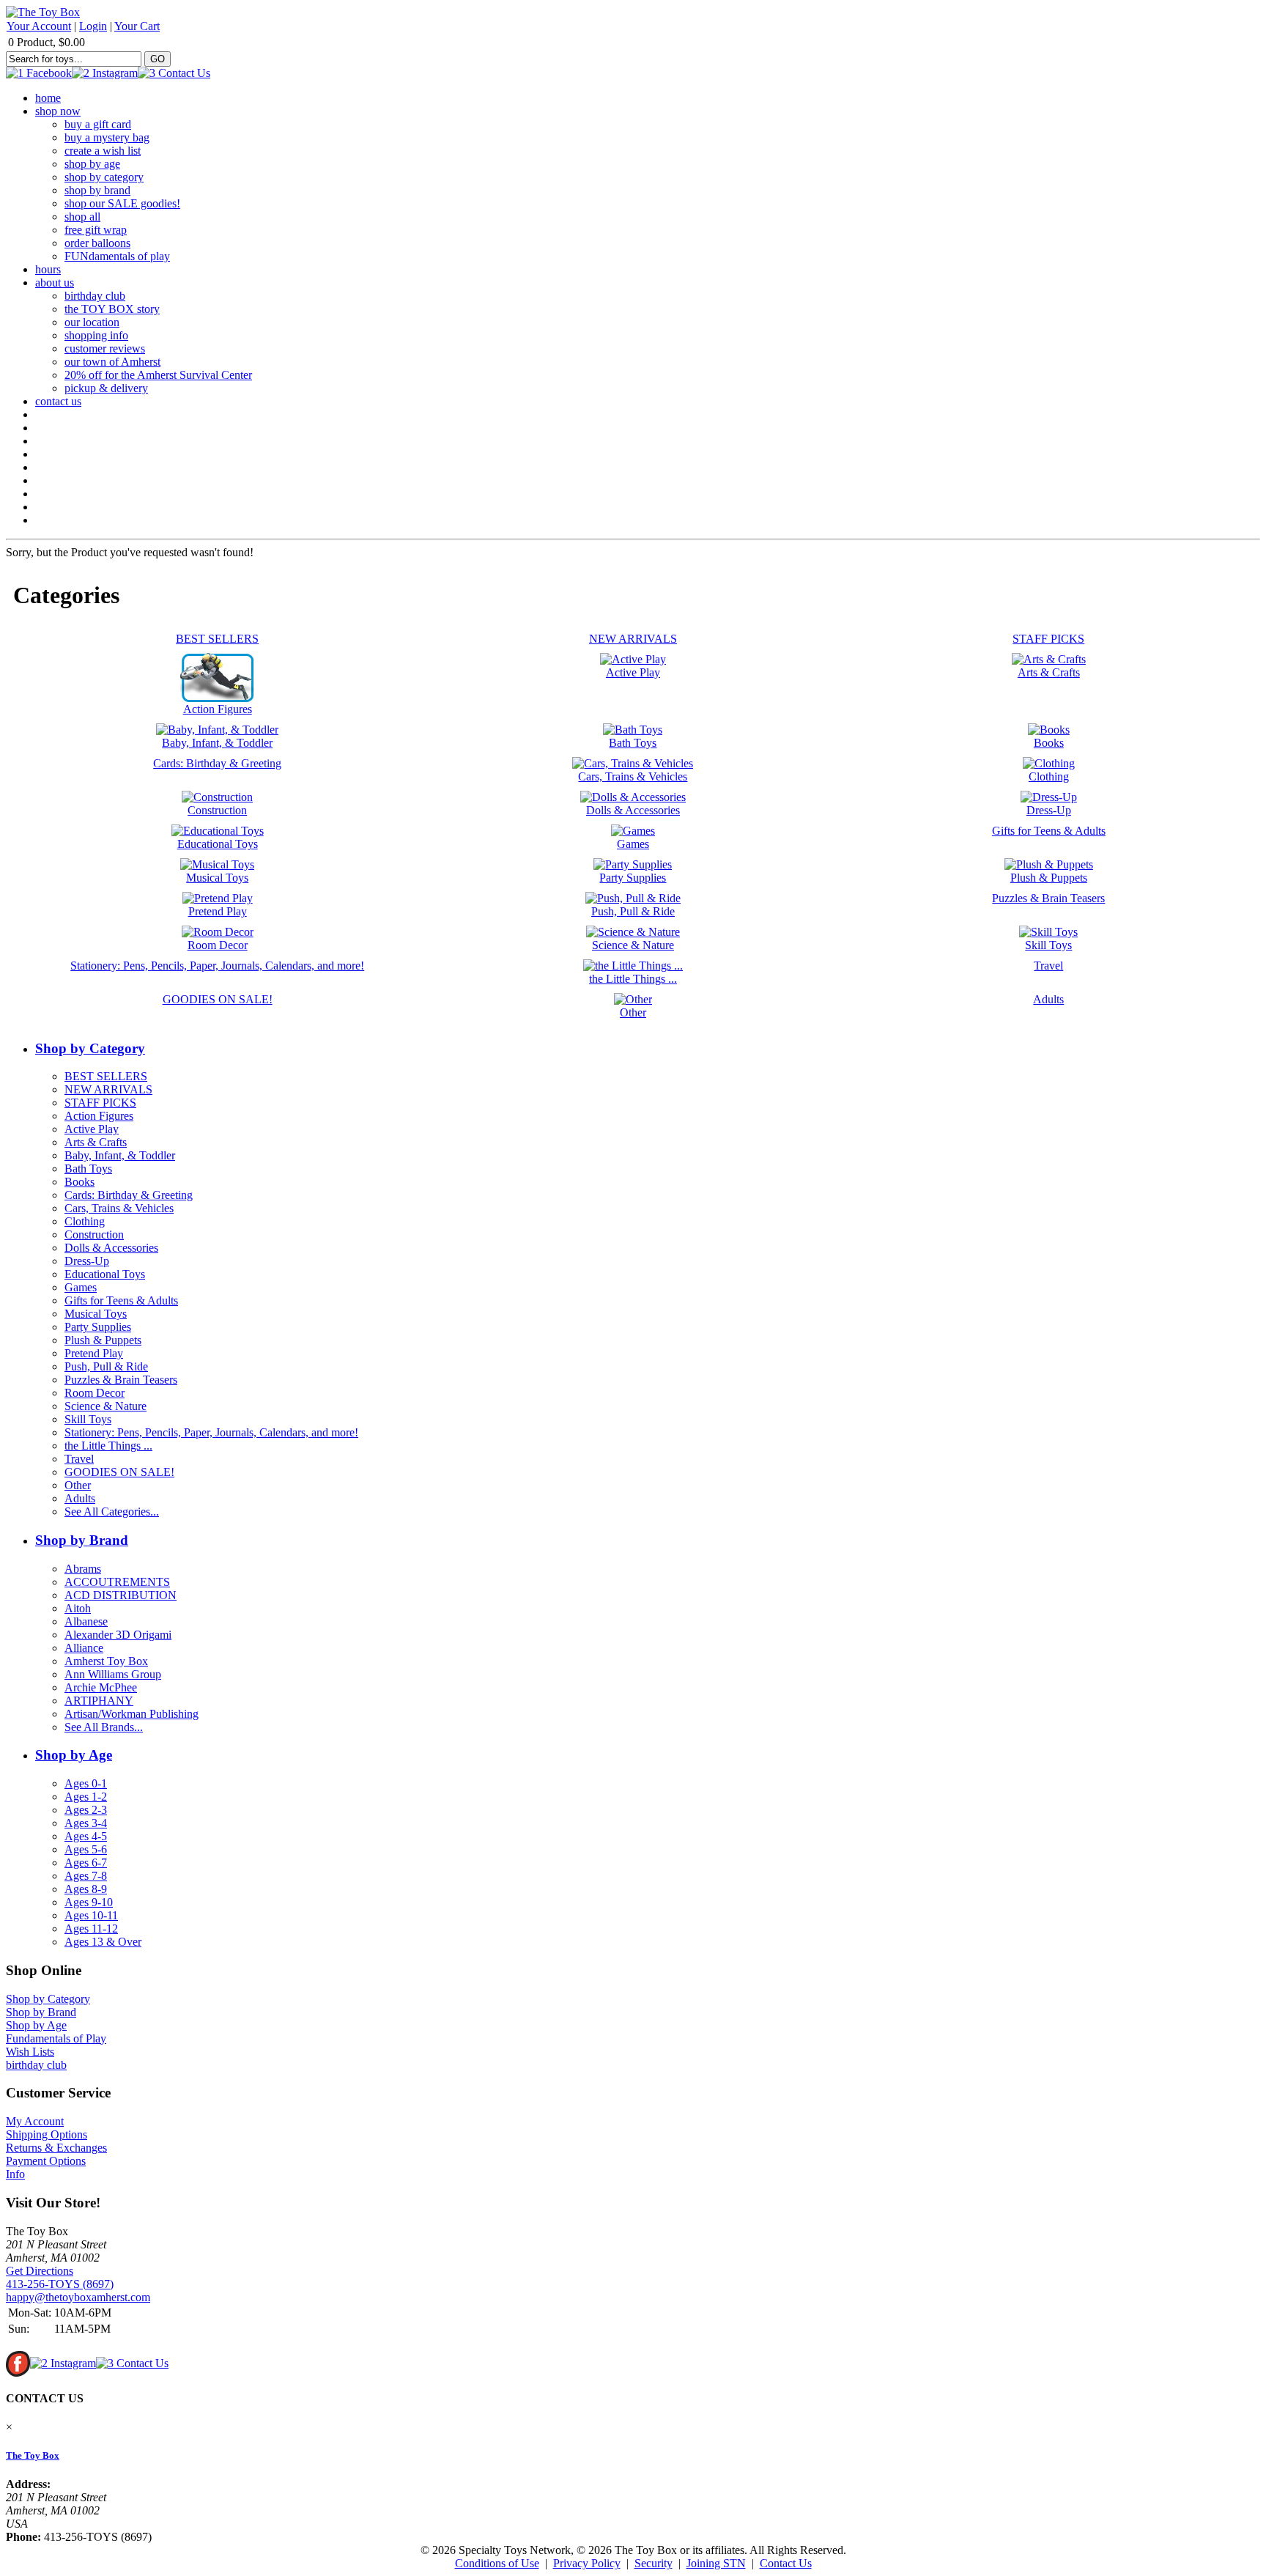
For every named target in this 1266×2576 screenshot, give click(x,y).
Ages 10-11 (91, 1915)
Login (93, 26)
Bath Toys (88, 1169)
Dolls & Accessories (111, 1248)
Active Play (92, 1129)
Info (15, 2174)
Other (78, 1485)
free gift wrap (96, 230)
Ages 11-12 (91, 1929)
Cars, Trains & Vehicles (119, 1208)
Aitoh (78, 1608)
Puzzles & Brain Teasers (121, 1380)
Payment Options (46, 2161)
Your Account (39, 26)
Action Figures (99, 1116)
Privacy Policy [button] (587, 2563)
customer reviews (105, 348)
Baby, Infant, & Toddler (120, 1155)
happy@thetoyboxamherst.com (78, 2297)
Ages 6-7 (86, 1863)
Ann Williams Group (113, 1674)
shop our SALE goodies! (122, 203)
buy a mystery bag (107, 137)
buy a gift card (98, 124)
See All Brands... (104, 1727)
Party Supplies (98, 1327)
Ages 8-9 (86, 1889)
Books (79, 1182)
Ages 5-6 (86, 1849)
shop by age (92, 164)
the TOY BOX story (112, 309)
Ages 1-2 (86, 1797)
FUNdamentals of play (117, 256)
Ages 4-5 (86, 1836)
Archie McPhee (101, 1687)
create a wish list (103, 151)
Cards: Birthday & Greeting (129, 1195)
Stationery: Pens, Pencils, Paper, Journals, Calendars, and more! (211, 1432)
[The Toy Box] (43, 12)
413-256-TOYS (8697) (60, 2284)
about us (55, 283)
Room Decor (95, 1393)
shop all (82, 217)
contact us (58, 401)
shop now (58, 111)
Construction (94, 1235)
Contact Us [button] (786, 2563)
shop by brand (97, 190)
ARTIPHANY (99, 1701)
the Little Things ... (108, 1446)
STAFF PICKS (100, 1103)
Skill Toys (88, 1419)
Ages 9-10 (89, 1902)
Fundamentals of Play (56, 2038)
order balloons (97, 243)
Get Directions (40, 2271)
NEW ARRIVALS (108, 1089)
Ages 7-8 (86, 1876)
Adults (80, 1498)
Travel (79, 1459)
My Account (35, 2121)
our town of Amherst (112, 362)
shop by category (104, 177)
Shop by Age (74, 1755)
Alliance (84, 1648)
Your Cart (137, 26)
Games (81, 1287)
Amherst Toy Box (106, 1661)
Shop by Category (90, 1048)
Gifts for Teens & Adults (121, 1300)
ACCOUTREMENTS (117, 1582)
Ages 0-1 (86, 1783)
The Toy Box (33, 2455)
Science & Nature (105, 1406)
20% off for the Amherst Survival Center (158, 375)
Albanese (86, 1621)
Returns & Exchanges (56, 2148)
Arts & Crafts (96, 1142)
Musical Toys (96, 1314)
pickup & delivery (106, 388)
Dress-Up (87, 1261)
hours (48, 269)
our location (92, 322)
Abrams (83, 1569)
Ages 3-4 (86, 1823)
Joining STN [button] (716, 2563)
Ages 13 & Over (103, 1942)
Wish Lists (30, 2052)
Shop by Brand (82, 1540)
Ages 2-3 (86, 1810)
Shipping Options (47, 2134)
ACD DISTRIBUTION (121, 1595)
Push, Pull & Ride (106, 1366)
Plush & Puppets (103, 1340)
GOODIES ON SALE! (119, 1472)
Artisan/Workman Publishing (132, 1714)
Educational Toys (105, 1274)
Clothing (85, 1221)
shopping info (96, 335)
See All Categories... (112, 1512)
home (48, 98)
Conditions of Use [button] (497, 2563)
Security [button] (654, 2563)
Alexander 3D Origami (118, 1635)
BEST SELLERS (106, 1076)
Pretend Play (94, 1353)
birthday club (95, 296)
